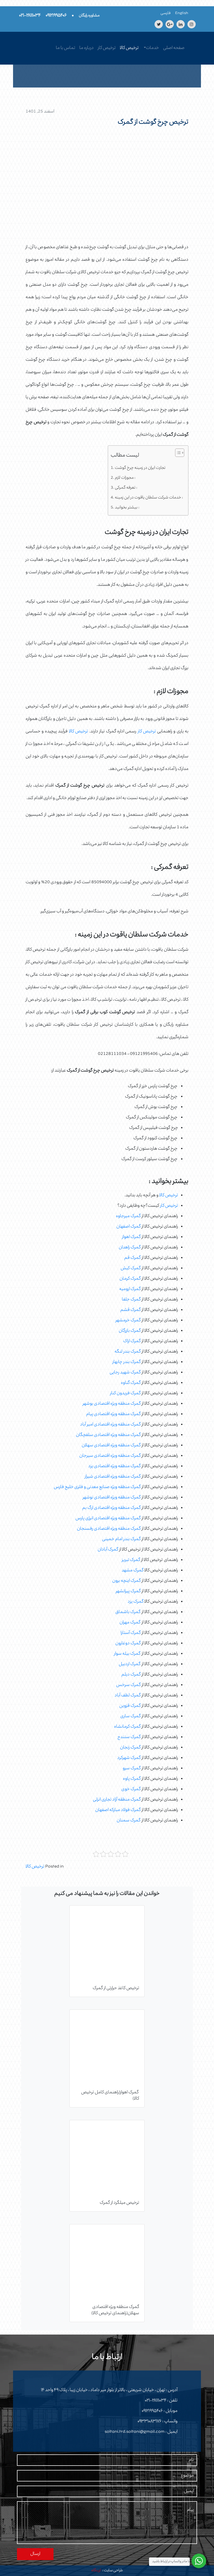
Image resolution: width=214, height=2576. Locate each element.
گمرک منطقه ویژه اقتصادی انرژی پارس (108, 1519)
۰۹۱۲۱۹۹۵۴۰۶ (152, 2411)
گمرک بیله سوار (127, 1654)
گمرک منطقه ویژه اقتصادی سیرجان (110, 1456)
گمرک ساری (130, 1716)
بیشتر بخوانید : (127, 508)
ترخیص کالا (129, 48)
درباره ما (87, 48)
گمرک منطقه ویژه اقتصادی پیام (113, 1414)
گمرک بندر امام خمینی (121, 1539)
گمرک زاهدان (130, 1248)
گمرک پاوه (132, 1779)
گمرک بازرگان (130, 1331)
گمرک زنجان (130, 1748)
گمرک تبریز (131, 1560)
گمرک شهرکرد (129, 1758)
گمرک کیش (131, 1268)
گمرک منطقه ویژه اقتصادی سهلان (111, 1446)
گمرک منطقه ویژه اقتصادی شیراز (113, 1477)
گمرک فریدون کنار (125, 1393)
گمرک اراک (132, 1341)
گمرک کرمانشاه (127, 1727)
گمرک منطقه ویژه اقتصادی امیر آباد (110, 1425)
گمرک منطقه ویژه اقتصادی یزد (114, 1466)
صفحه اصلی (174, 48)
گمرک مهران (130, 1623)
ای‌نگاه (96, 2571)
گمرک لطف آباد (128, 1696)
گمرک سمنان (129, 1821)
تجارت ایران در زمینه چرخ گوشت (140, 468)
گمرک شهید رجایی (125, 1373)
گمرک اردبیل (130, 1664)
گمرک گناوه (131, 1383)
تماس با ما (66, 48)
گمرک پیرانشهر (128, 1591)
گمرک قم (132, 1258)
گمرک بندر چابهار (127, 1362)
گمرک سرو (132, 1769)
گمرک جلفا (131, 1300)
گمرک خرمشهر (128, 1321)
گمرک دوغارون (128, 1644)
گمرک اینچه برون (126, 1581)
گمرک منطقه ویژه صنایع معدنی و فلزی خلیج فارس (97, 1487)
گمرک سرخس (128, 1685)
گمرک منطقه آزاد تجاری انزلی (117, 1800)
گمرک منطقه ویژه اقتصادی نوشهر (112, 1498)
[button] (177, 454)
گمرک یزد (136, 1602)
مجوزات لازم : (125, 478)
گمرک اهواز (131, 1237)
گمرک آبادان (108, 1550)
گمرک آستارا (131, 1633)
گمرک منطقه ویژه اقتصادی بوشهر (112, 1404)
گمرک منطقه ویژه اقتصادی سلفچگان (108, 1435)
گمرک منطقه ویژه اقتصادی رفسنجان (109, 1529)
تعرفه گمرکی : (126, 488)
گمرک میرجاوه (128, 1216)
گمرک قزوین (130, 1706)
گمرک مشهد (133, 1571)
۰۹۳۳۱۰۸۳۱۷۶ (150, 2422)
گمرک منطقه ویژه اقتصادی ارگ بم (111, 1508)
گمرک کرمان (130, 1279)
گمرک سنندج (129, 1737)
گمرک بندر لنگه (128, 1352)
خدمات (152, 48)
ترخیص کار (107, 48)
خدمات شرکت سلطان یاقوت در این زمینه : (149, 498)
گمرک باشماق (128, 1612)
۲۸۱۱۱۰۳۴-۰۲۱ (156, 2401)
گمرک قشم (130, 1310)
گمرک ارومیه (130, 1289)
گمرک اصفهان (129, 1227)
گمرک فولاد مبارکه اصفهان (118, 1810)
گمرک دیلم (131, 1675)
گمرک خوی (131, 1789)
